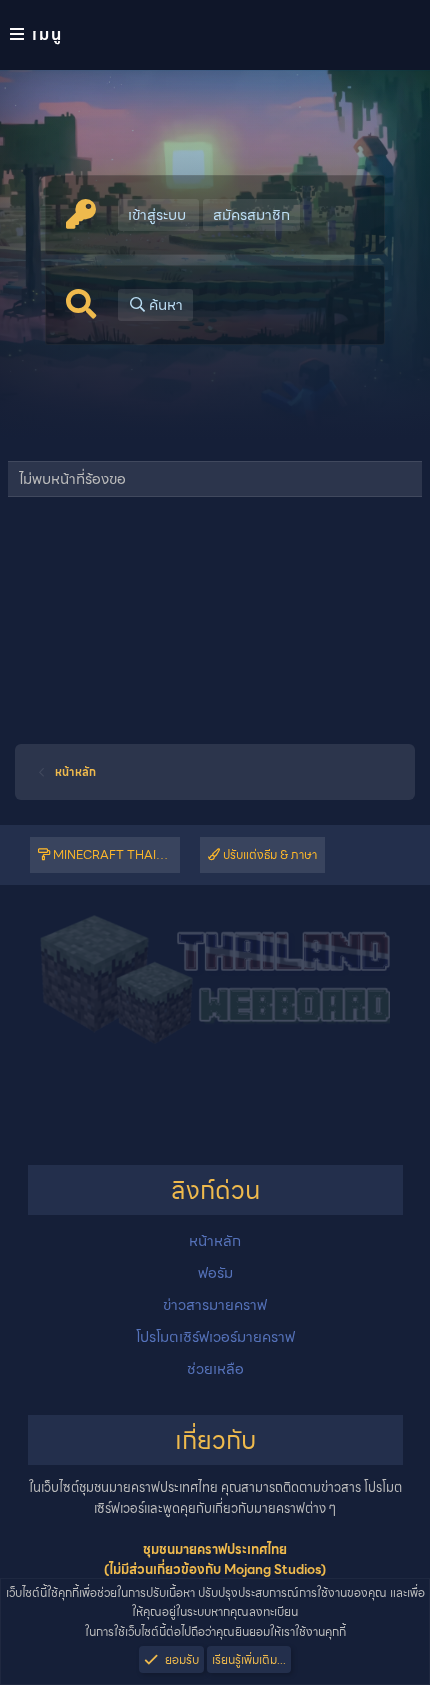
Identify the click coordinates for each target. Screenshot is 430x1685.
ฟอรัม (215, 1273)
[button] (215, 35)
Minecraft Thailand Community (115, 854)
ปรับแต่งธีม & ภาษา (268, 854)
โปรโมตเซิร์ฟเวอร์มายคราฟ (215, 1337)
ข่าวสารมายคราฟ (215, 1305)
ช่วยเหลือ (215, 1369)
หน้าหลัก (215, 1241)
